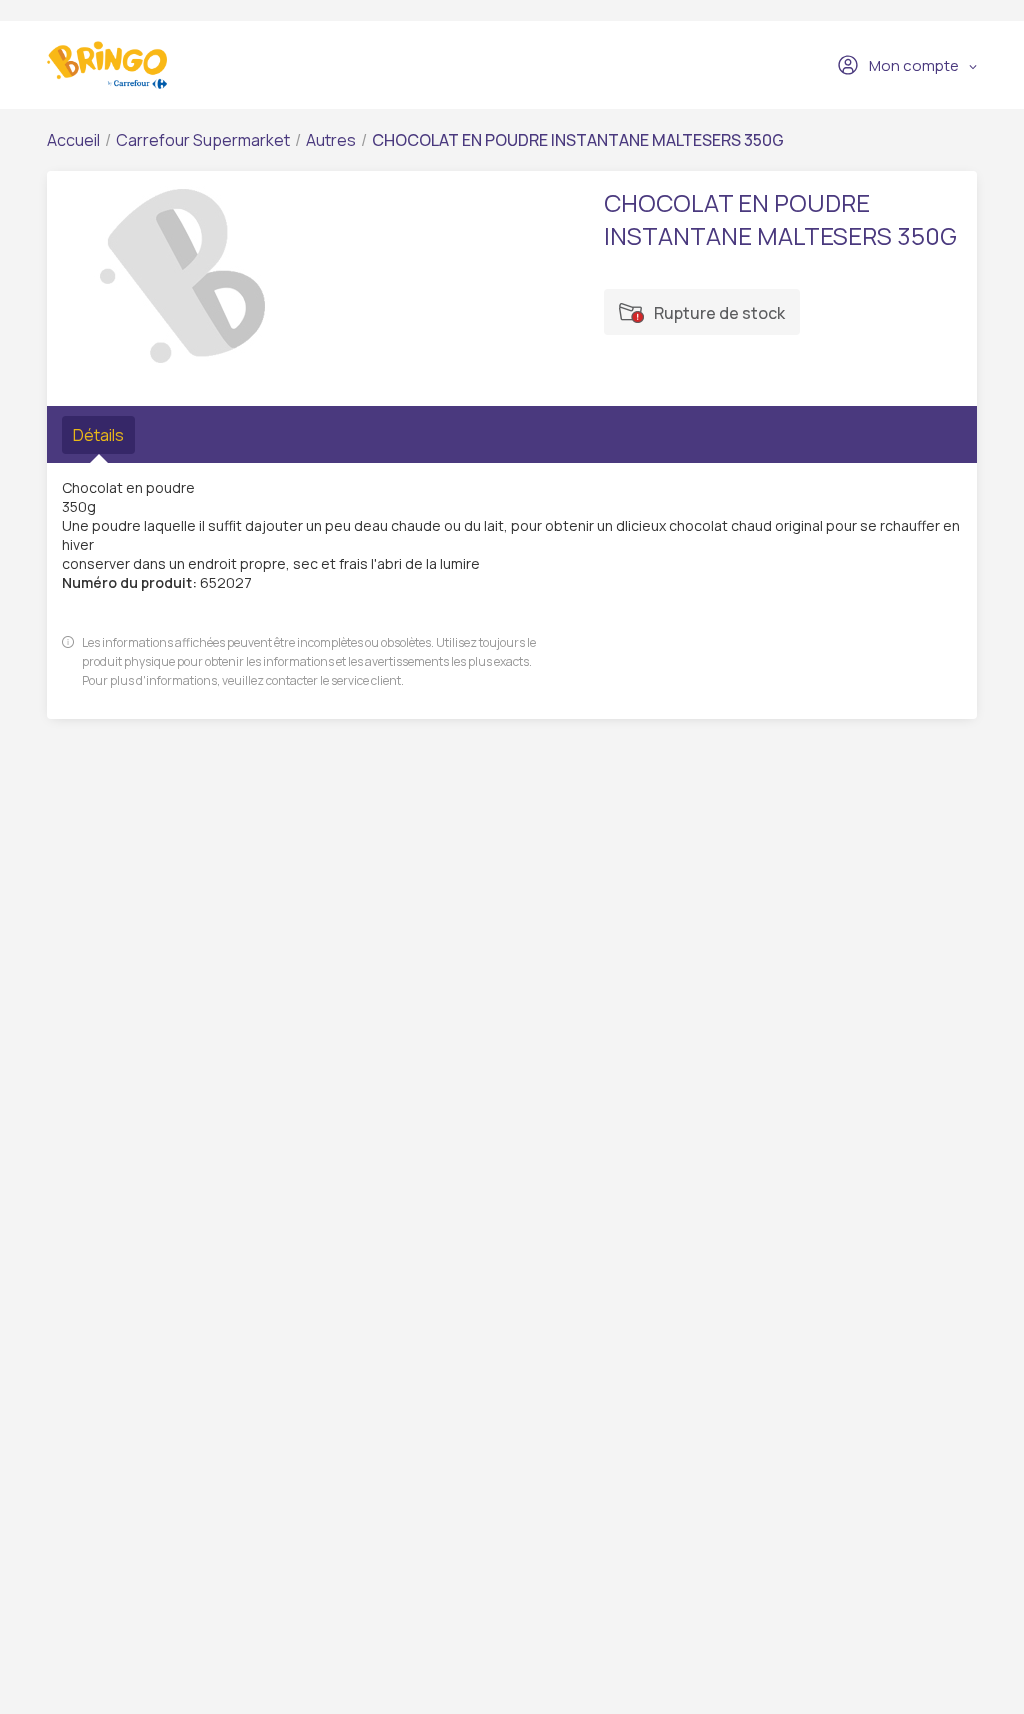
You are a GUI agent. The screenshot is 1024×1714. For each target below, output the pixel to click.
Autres (331, 140)
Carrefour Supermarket (203, 140)
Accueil (73, 140)
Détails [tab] (98, 435)
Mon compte (914, 65)
